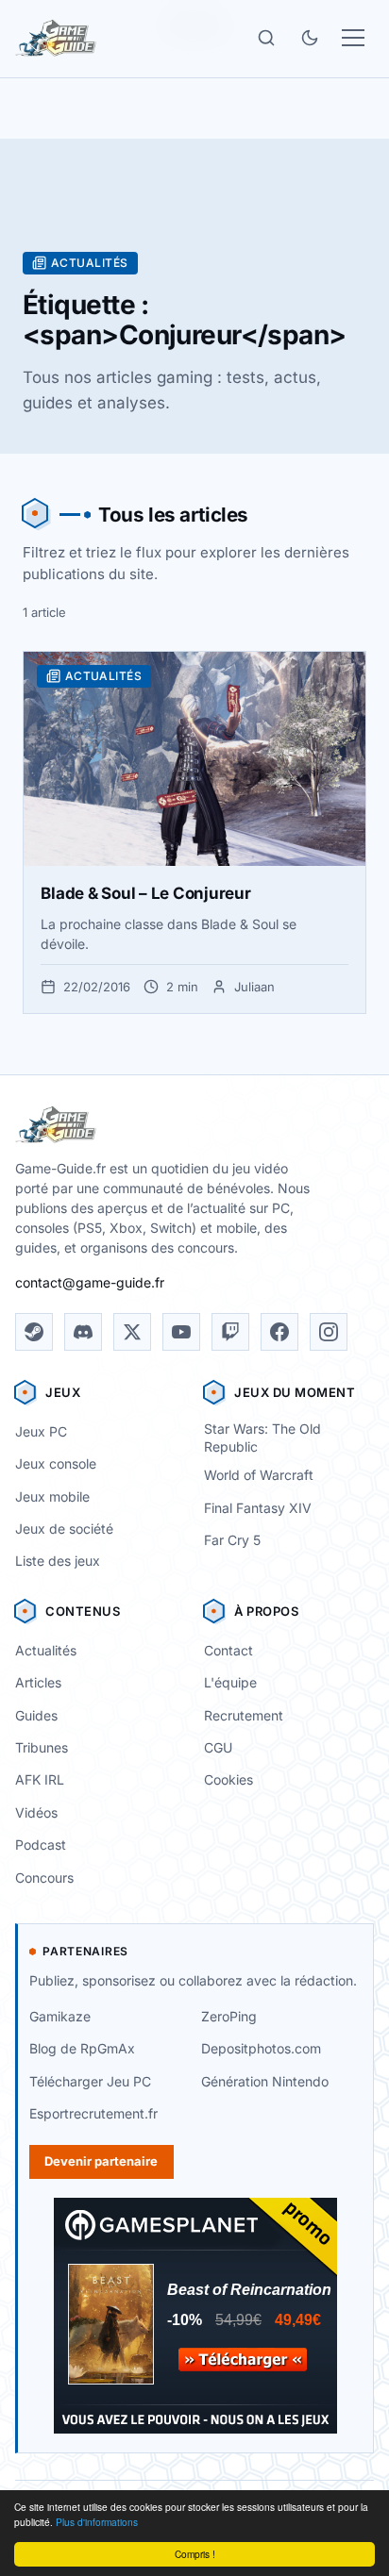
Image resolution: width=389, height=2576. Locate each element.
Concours (44, 1878)
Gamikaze (60, 2016)
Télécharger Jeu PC (90, 2081)
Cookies (228, 1779)
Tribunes (42, 1747)
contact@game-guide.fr (90, 1282)
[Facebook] (279, 1332)
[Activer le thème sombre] (310, 38)
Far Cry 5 (232, 1540)
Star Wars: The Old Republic (262, 1438)
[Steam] (34, 1332)
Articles (38, 1682)
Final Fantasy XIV (258, 1508)
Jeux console (56, 1463)
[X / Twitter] (132, 1332)
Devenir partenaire (101, 2161)
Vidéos (36, 1812)
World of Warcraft (259, 1475)
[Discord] (83, 1332)
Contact (228, 1650)
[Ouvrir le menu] (353, 38)
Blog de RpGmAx (82, 2048)
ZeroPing (229, 2016)
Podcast (41, 1845)
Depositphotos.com (261, 2048)
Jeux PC (41, 1431)
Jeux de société (64, 1529)
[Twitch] (230, 1332)
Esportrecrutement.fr (93, 2113)
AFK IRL (40, 1779)
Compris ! (195, 2554)
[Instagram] (329, 1332)
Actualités (46, 1650)
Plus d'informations (97, 2522)
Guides (36, 1715)
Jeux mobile (52, 1496)
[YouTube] (181, 1332)
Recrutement (244, 1715)
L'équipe (230, 1682)
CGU (218, 1747)
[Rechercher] (266, 38)
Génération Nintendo (265, 2081)
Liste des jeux (58, 1561)
